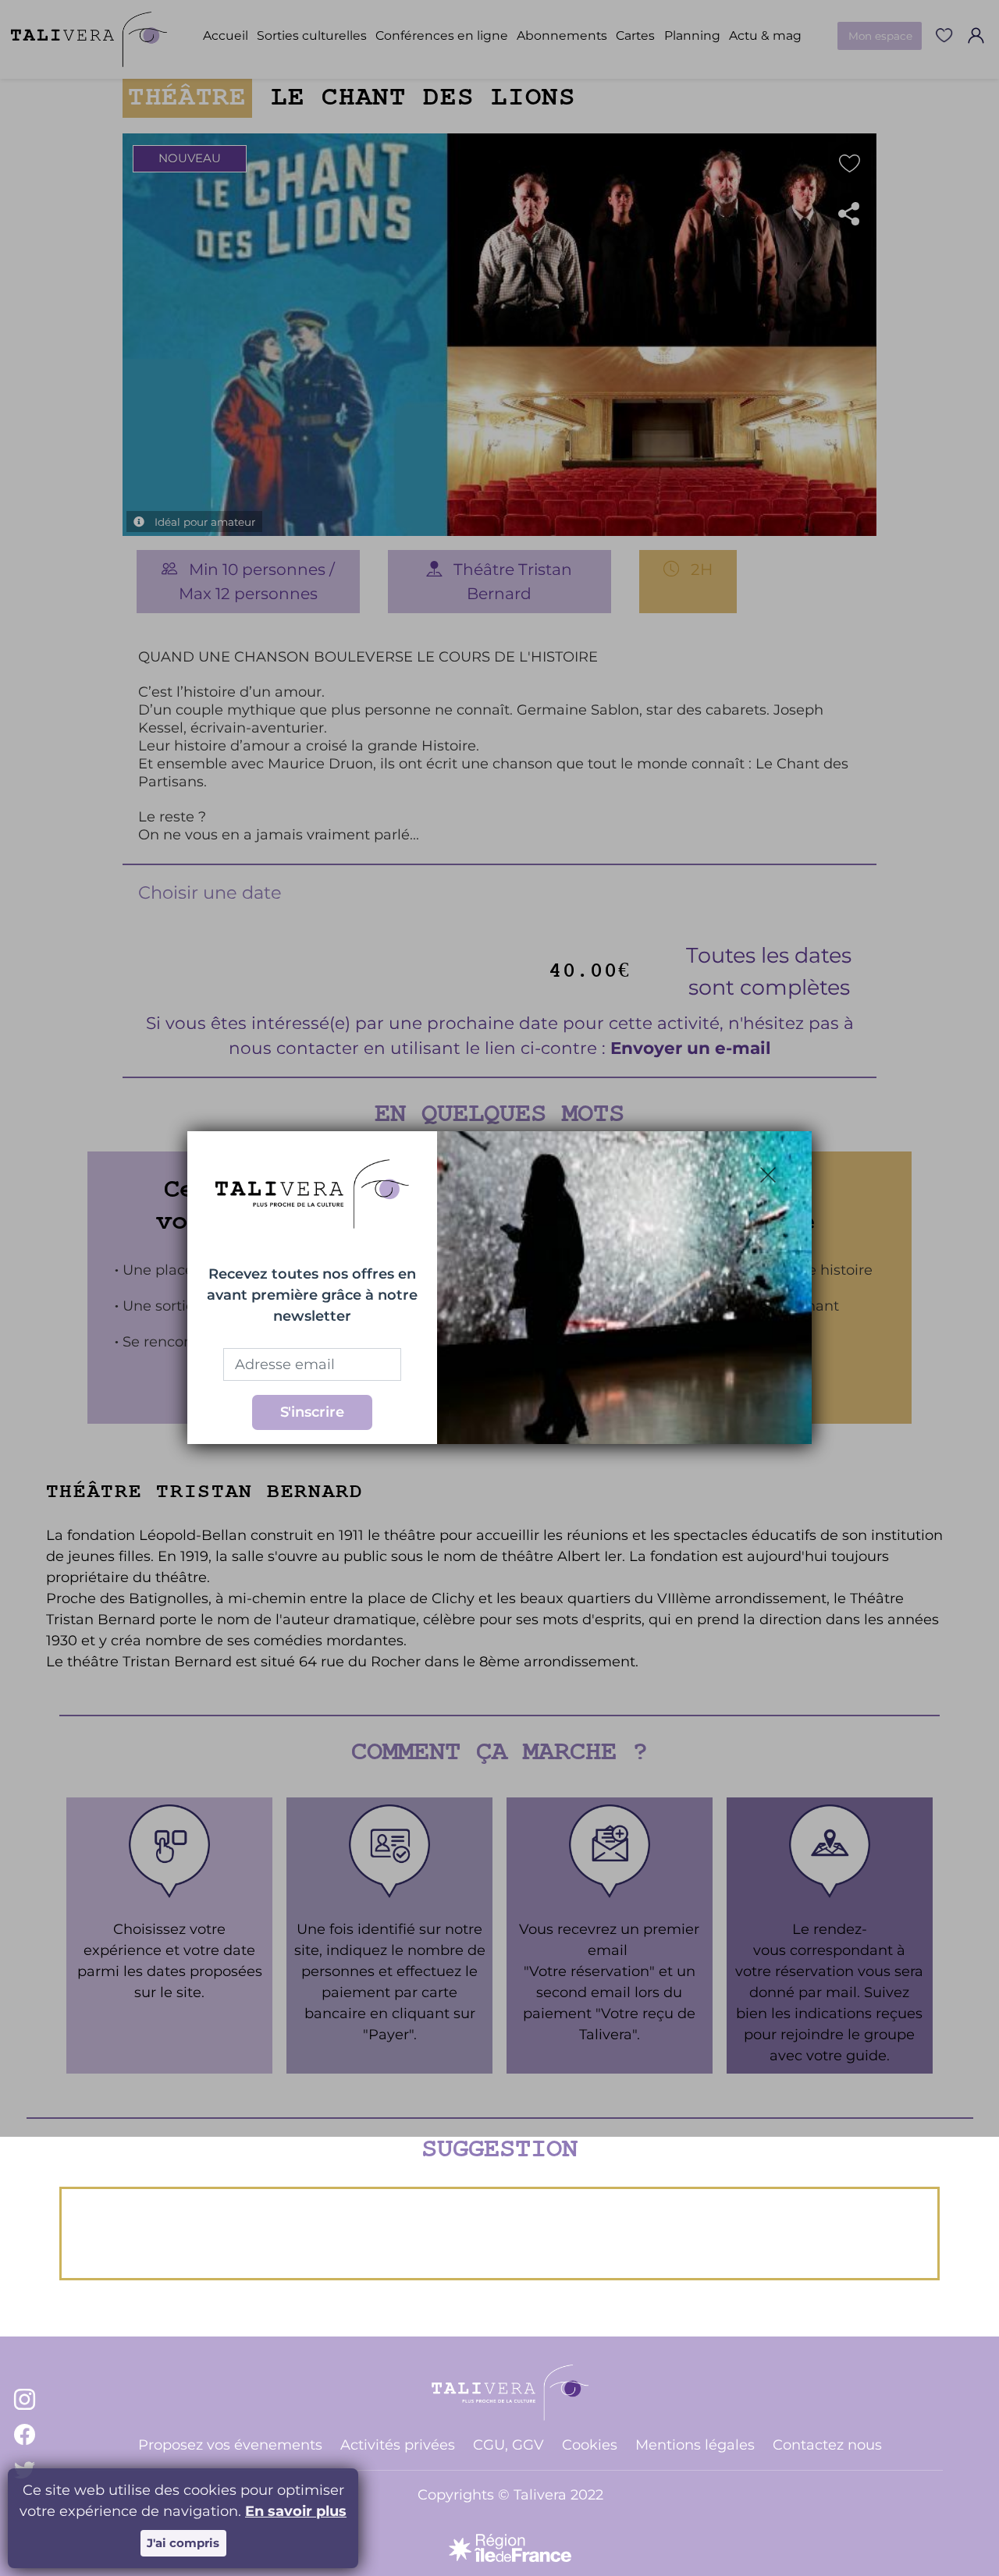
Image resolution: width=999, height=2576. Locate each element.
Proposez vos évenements (230, 2445)
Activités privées (398, 2445)
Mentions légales (695, 2445)
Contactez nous (827, 2445)
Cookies (590, 2445)
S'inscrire (312, 1412)
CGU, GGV (508, 2445)
